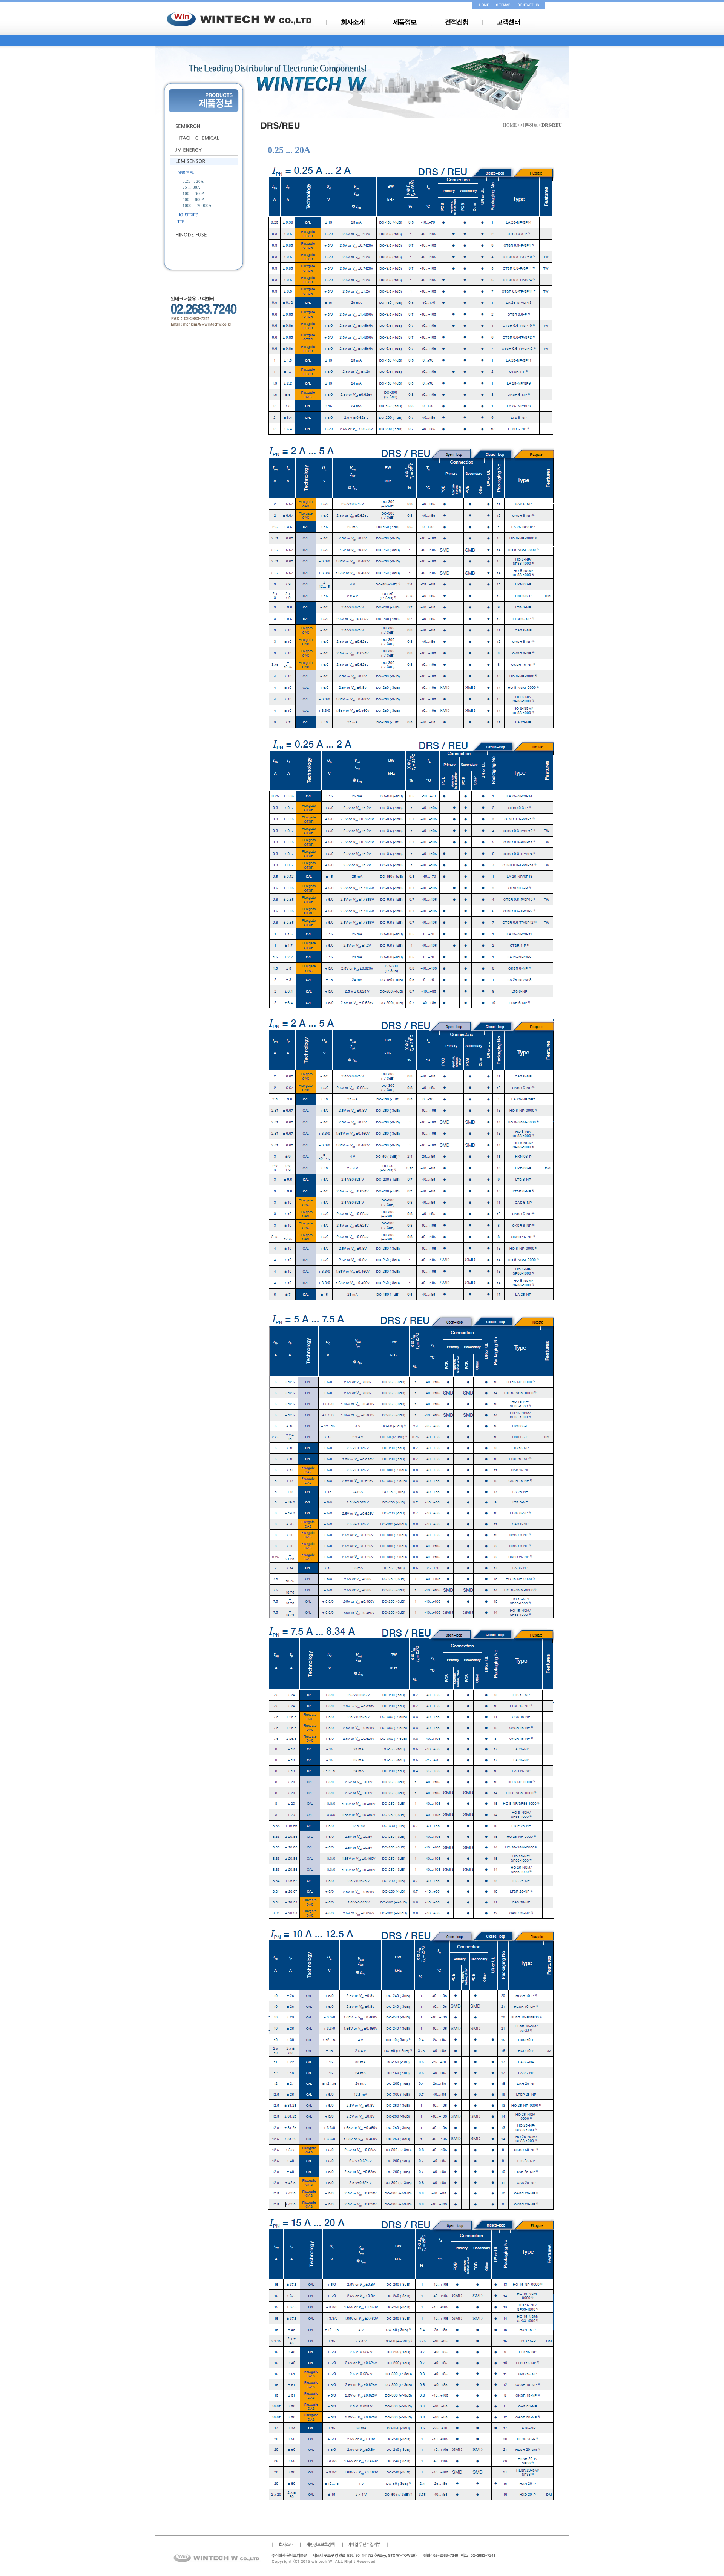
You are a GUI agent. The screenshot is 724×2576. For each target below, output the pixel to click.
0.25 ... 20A (193, 182)
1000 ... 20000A (197, 206)
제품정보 (529, 125)
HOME (510, 125)
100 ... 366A (194, 194)
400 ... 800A (194, 200)
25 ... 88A (191, 188)
